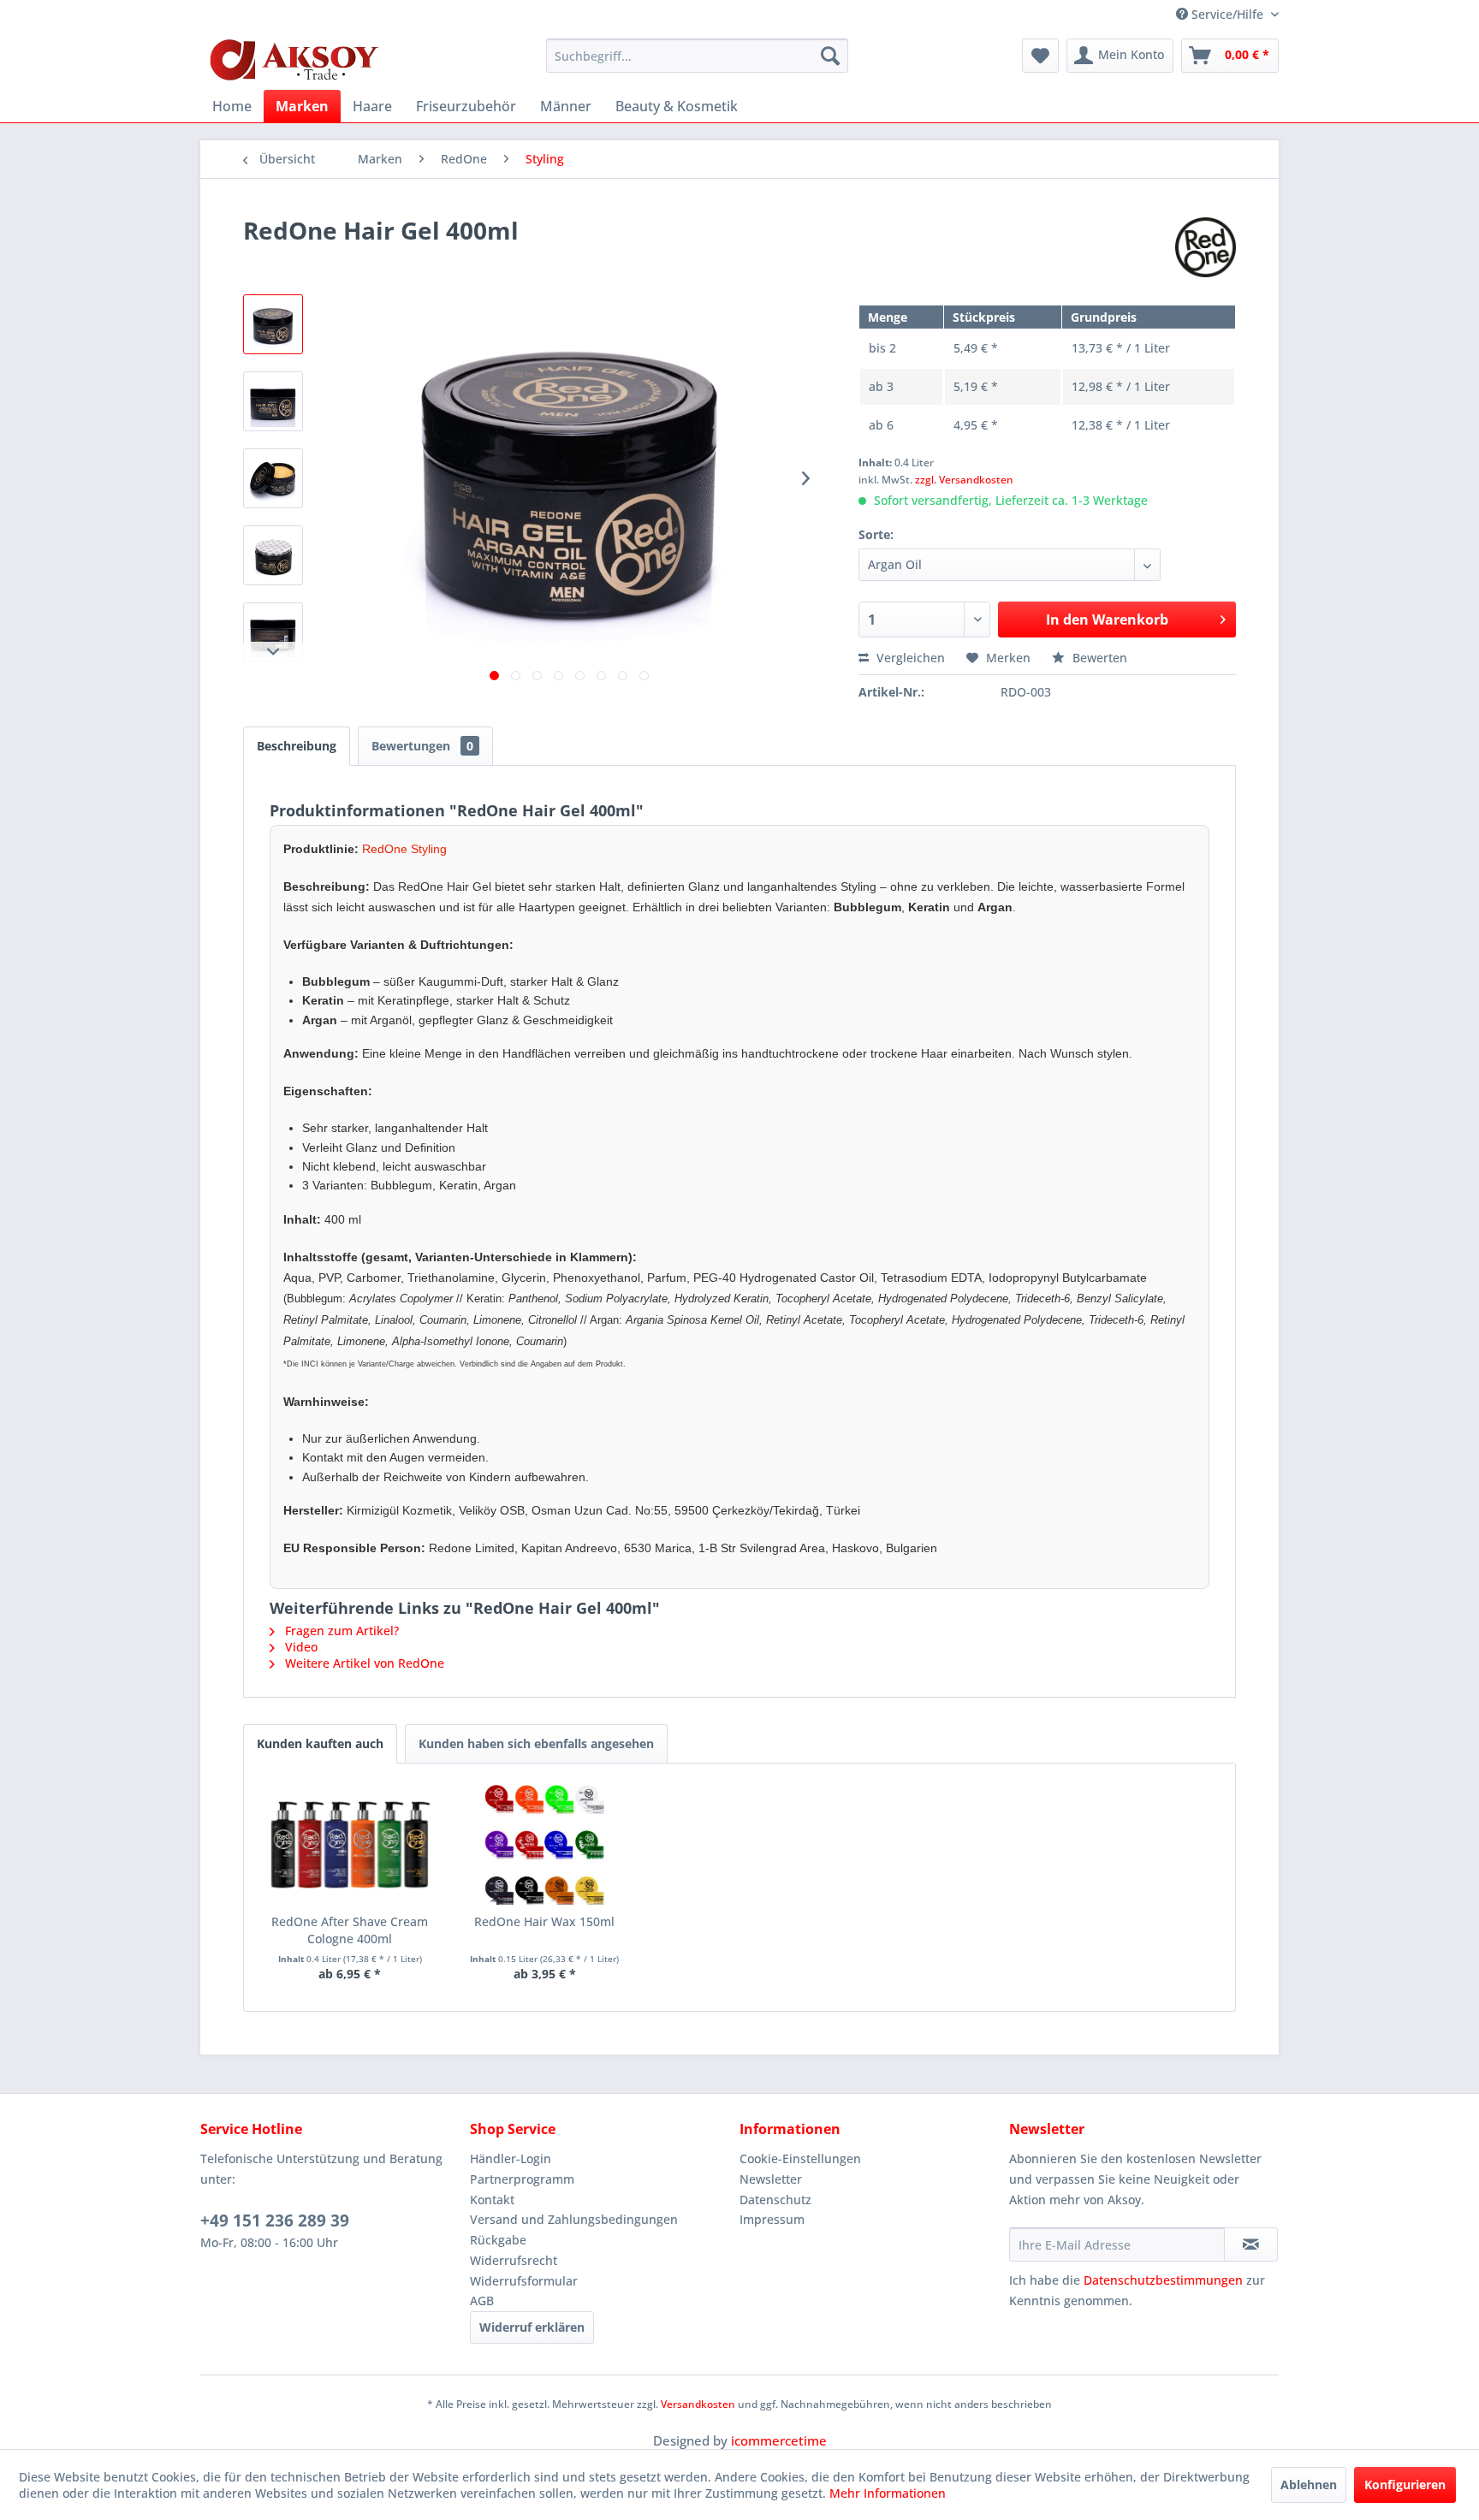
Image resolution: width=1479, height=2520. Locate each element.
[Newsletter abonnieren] (1251, 2244)
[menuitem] (697, 56)
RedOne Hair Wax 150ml (544, 1921)
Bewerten (1098, 658)
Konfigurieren (1405, 2484)
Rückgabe (498, 2240)
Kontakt (492, 2200)
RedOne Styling (404, 849)
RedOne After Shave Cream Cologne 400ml (350, 1930)
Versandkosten (698, 2404)
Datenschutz (775, 2200)
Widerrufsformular (524, 2281)
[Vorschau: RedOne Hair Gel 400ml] (273, 324)
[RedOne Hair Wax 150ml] (545, 1845)
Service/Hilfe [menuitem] (1227, 14)
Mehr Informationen (888, 2493)
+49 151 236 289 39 (275, 2221)
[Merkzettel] (1040, 56)
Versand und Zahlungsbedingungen (574, 2219)
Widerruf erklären (532, 2327)
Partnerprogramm (522, 2179)
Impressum (772, 2219)
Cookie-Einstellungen (800, 2158)
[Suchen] (830, 56)
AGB (482, 2301)
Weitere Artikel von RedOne (363, 1663)
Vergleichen (909, 658)
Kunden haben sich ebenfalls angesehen (536, 1743)
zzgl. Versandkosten (964, 480)
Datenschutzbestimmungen (1163, 2280)
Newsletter (771, 2179)
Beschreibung (297, 746)
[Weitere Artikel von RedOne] (1206, 247)
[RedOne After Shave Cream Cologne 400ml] (350, 1845)
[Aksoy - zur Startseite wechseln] (294, 60)
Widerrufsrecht (514, 2260)
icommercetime (779, 2440)
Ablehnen (1309, 2484)
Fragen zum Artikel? (340, 1631)
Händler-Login (511, 2158)
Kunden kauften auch (320, 1743)
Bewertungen (422, 746)
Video (300, 1647)
